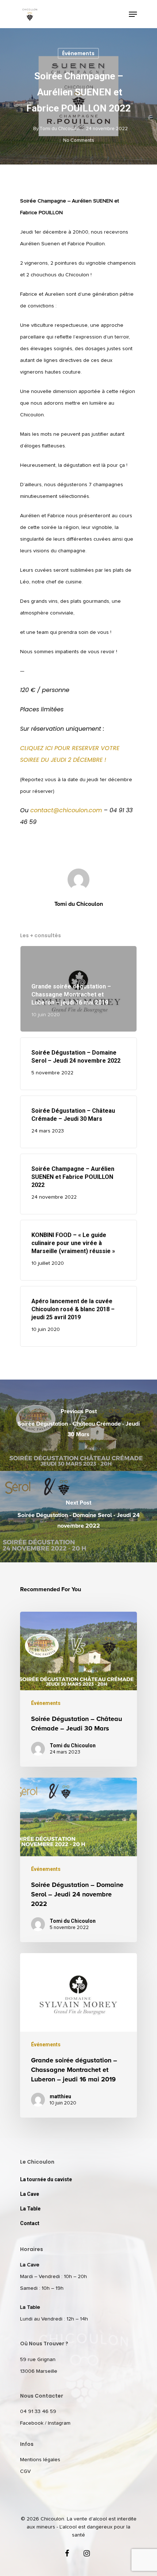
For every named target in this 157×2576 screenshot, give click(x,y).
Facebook (32, 2423)
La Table (30, 2209)
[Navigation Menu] (133, 14)
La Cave (30, 2194)
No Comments (79, 141)
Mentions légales (40, 2460)
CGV (25, 2471)
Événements (78, 53)
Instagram (59, 2423)
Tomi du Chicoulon (60, 129)
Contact (30, 2223)
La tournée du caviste (46, 2179)
